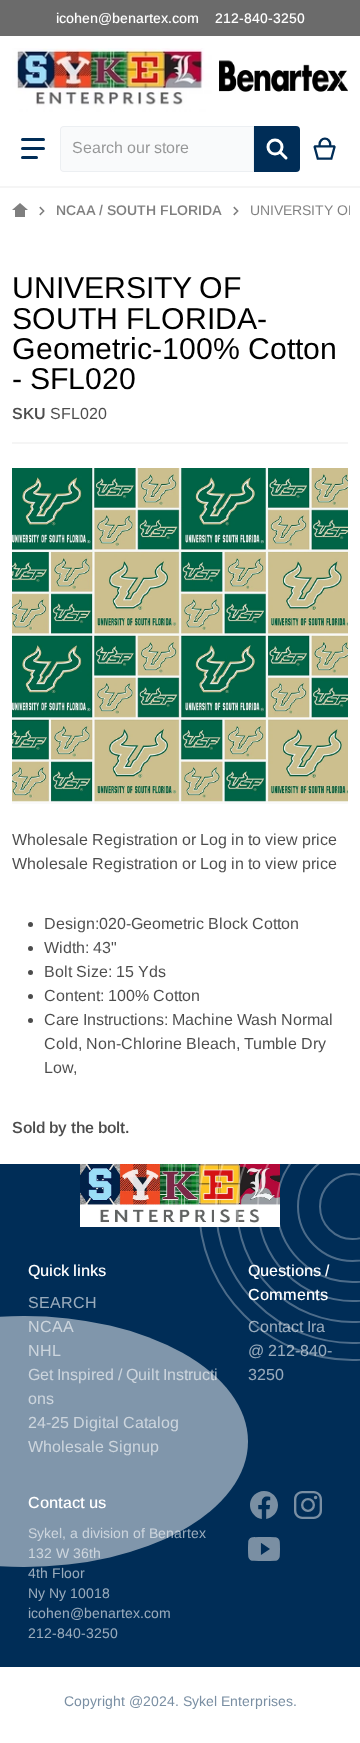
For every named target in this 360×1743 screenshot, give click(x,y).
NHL (44, 1350)
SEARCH (62, 1302)
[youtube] (264, 1549)
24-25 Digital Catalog (103, 1422)
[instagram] (308, 1505)
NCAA (51, 1326)
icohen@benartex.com (127, 18)
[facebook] (264, 1505)
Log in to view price (268, 839)
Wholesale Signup (93, 1446)
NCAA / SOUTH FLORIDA (139, 210)
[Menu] (33, 149)
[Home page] (20, 211)
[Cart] (325, 149)
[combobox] (157, 149)
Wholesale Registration (95, 839)
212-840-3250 (260, 18)
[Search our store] (277, 149)
